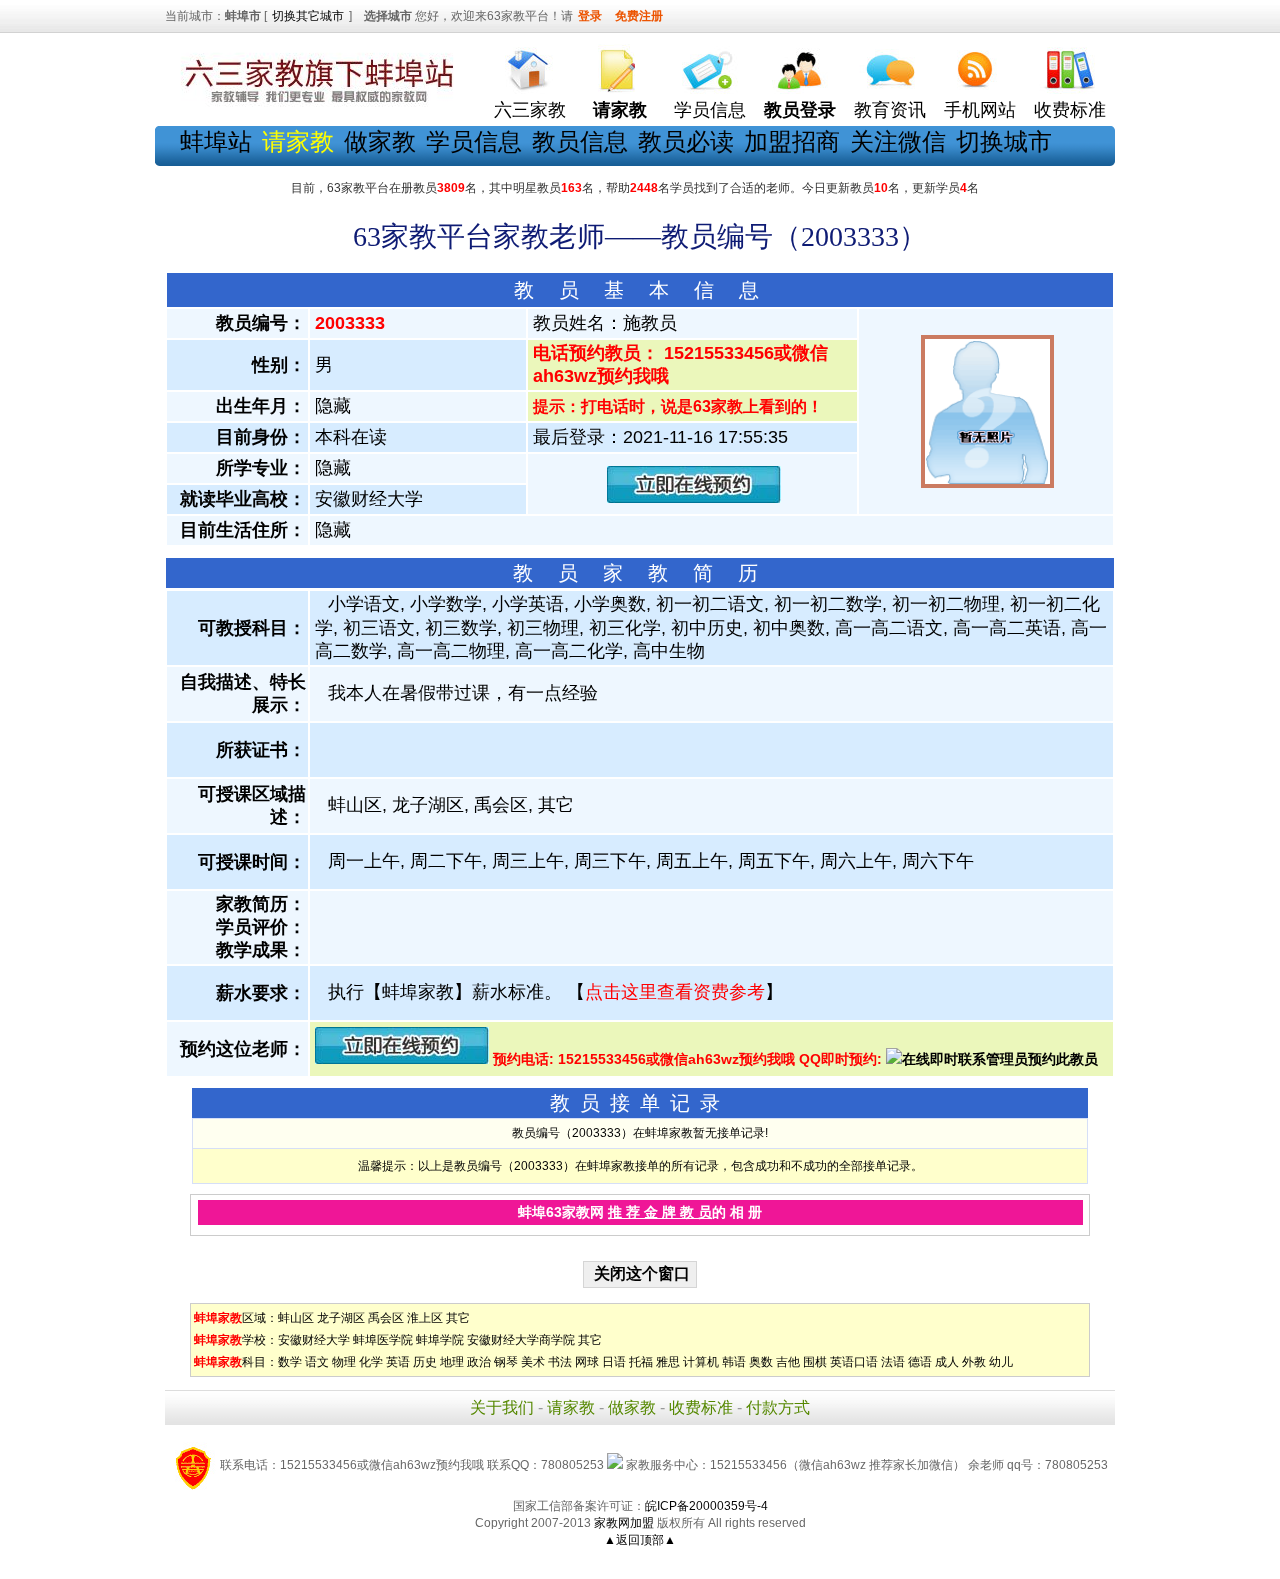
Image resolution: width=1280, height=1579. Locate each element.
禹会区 (386, 1318)
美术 (533, 1362)
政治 (479, 1362)
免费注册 (639, 16)
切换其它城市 (308, 16)
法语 (893, 1362)
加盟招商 (792, 141)
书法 (560, 1362)
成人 (947, 1362)
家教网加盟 (624, 1523)
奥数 (761, 1362)
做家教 (380, 141)
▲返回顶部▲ (640, 1540)
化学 (371, 1362)
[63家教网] (315, 103)
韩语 (734, 1362)
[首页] (530, 65)
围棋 (815, 1362)
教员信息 (580, 141)
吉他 (788, 1362)
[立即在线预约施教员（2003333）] (694, 498)
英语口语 (854, 1362)
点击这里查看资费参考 (675, 992)
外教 (974, 1362)
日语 (614, 1362)
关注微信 (898, 141)
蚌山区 (296, 1318)
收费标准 (1070, 110)
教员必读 (686, 141)
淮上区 (425, 1318)
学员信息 (710, 110)
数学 (290, 1362)
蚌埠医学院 (383, 1340)
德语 (920, 1362)
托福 (641, 1362)
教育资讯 (890, 110)
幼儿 (1001, 1362)
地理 (452, 1362)
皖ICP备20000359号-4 (706, 1506)
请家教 (571, 1407)
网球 (587, 1362)
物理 (344, 1362)
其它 (458, 1318)
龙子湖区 (341, 1318)
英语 (398, 1362)
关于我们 (502, 1407)
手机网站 (980, 110)
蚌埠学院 (440, 1340)
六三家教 (530, 110)
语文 (317, 1362)
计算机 (701, 1362)
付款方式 (778, 1407)
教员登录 (800, 110)
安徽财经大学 (314, 1340)
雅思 (668, 1362)
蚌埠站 (216, 141)
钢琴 (506, 1362)
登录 (590, 16)
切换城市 (1004, 141)
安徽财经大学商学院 (521, 1340)
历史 (425, 1362)
